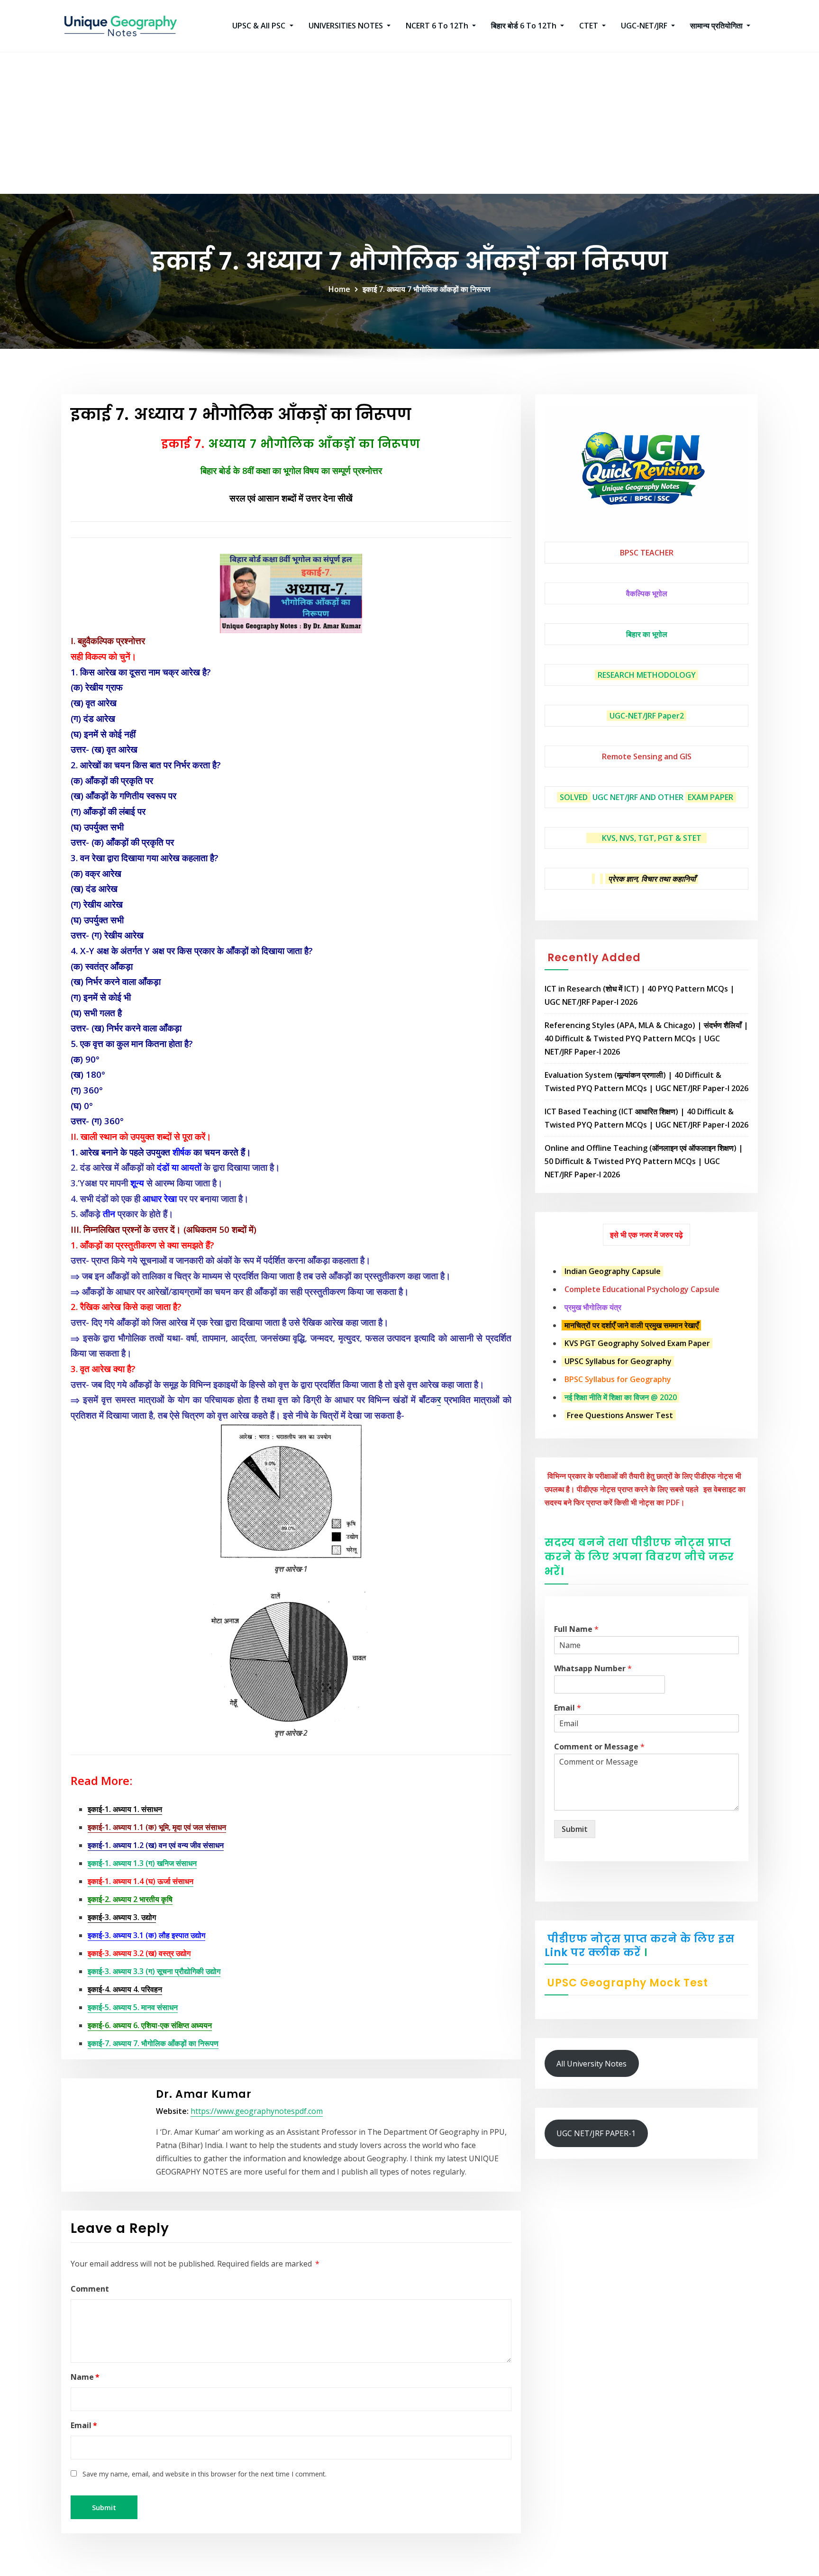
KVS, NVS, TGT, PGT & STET (652, 838)
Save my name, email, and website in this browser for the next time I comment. (205, 2474)
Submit (575, 1829)
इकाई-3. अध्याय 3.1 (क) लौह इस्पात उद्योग (146, 1935)
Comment (90, 2289)
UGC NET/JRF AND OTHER (638, 797)
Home (339, 289)
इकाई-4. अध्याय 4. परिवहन (125, 1989)
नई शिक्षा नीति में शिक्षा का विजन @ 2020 (621, 1397)
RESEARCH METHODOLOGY (647, 675)
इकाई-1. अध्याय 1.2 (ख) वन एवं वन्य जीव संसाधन (156, 1845)
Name (85, 2377)
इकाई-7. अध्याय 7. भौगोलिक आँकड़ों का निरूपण (153, 2043)
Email (84, 2425)
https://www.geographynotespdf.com (257, 2111)
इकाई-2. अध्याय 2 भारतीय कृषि (130, 1899)
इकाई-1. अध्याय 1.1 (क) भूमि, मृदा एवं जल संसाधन (157, 1827)
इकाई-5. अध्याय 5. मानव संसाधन (133, 2007)
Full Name (576, 1629)
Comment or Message (599, 1747)
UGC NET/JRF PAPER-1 (596, 2133)
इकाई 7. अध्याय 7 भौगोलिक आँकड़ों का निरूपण (427, 289)
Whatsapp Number (593, 1669)
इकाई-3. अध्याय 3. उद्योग (122, 1917)
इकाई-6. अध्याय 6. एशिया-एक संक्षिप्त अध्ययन (150, 2025)
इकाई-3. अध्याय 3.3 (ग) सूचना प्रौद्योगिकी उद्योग (154, 1971)
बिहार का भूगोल (647, 634)
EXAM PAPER (710, 797)
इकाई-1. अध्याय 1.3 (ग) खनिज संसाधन (142, 1863)
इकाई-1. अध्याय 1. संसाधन (125, 1809)
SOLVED (574, 797)
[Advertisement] (409, 123)
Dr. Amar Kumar (204, 2094)
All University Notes (591, 2064)
